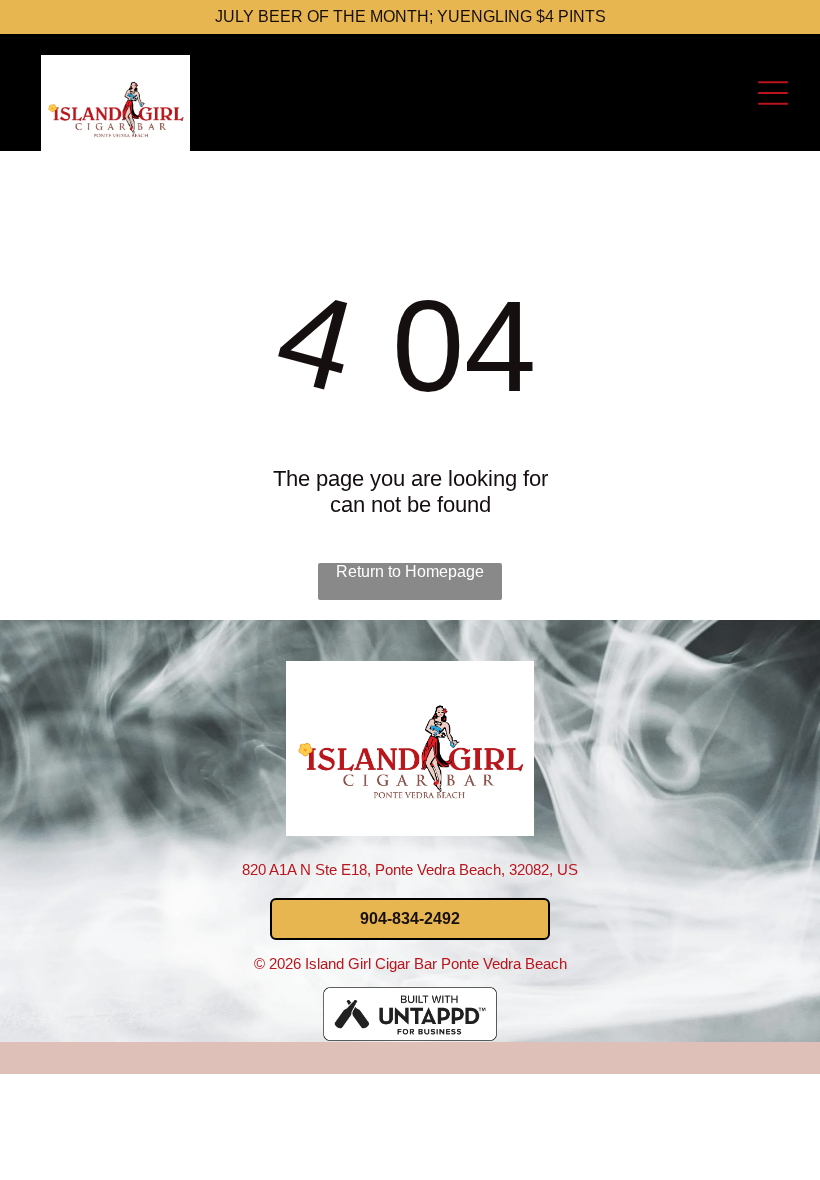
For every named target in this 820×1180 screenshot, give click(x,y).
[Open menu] (773, 93)
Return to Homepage (410, 571)
